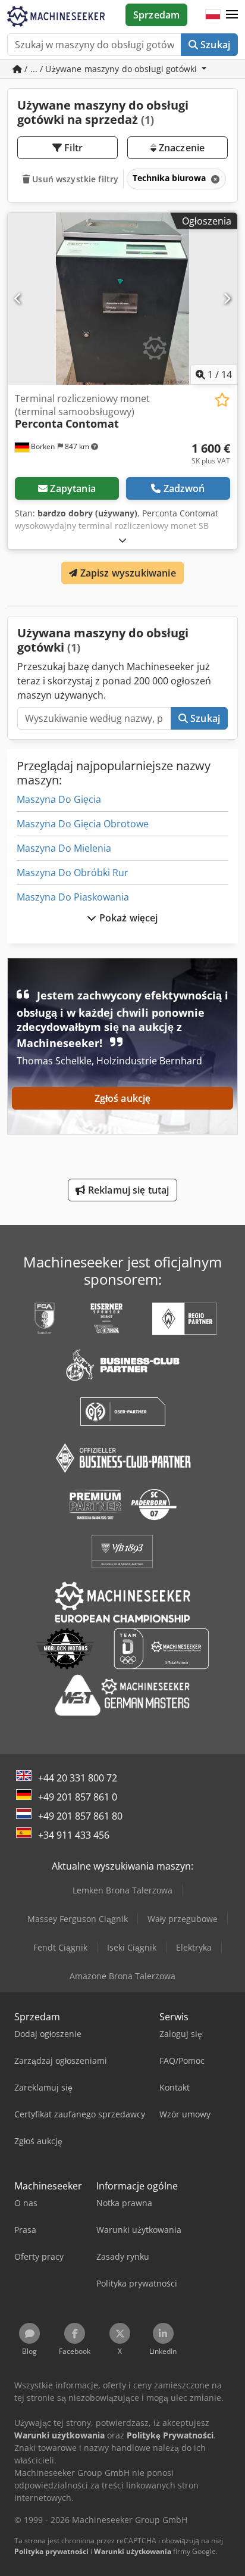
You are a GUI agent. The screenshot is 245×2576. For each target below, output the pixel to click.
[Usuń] (214, 179)
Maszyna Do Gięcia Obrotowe (83, 824)
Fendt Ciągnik (60, 1947)
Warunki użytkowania (133, 2551)
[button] (232, 15)
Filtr (72, 148)
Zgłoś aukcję (123, 1098)
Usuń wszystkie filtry (74, 179)
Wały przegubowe (183, 1919)
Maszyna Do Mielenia (64, 848)
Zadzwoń (184, 488)
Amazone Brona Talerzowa (122, 1976)
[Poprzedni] (18, 298)
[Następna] (227, 298)
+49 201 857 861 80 (80, 1816)
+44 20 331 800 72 (78, 1778)
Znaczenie (181, 148)
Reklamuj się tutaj (128, 1190)
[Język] (213, 15)
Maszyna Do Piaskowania (73, 897)
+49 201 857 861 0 (78, 1797)
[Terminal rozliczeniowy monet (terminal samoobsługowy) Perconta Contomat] (122, 299)
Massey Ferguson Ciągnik (78, 1919)
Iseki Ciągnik (132, 1947)
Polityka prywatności (51, 2551)
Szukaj (214, 45)
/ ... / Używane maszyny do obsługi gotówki (111, 69)
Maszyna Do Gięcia (59, 799)
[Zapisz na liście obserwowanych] (222, 400)
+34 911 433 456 (74, 1835)
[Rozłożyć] (122, 540)
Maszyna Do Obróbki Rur (73, 873)
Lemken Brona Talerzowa (122, 1890)
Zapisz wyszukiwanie (126, 573)
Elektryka (194, 1947)
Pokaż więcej (128, 918)
